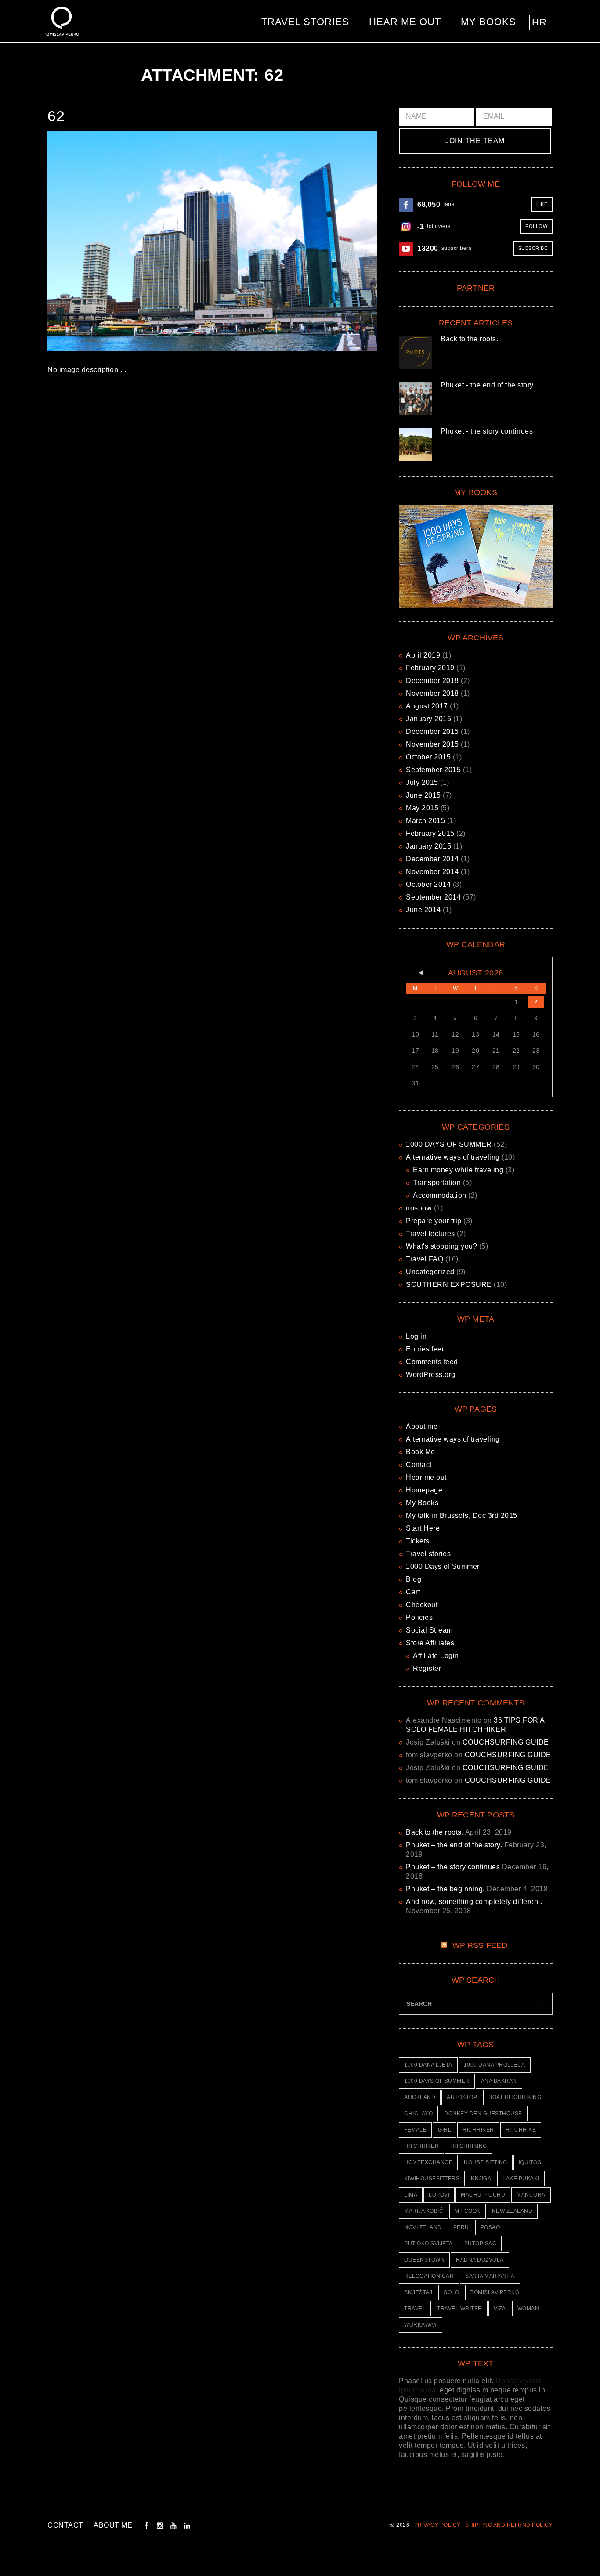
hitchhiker (421, 2146)
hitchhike (521, 2130)
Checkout (422, 1605)
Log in (416, 1336)
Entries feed (426, 1349)
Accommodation (440, 1195)
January (428, 719)
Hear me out (405, 22)
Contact (419, 1465)
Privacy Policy (437, 2525)
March (425, 821)
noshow (419, 1208)
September (433, 770)
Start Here (423, 1528)
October (428, 757)
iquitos (530, 2162)
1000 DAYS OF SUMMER (449, 1144)
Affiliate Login (436, 1656)
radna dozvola (480, 2260)
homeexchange (428, 2162)
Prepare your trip (434, 1221)
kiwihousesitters (432, 2179)
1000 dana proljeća (495, 2065)
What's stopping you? (441, 1246)
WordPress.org (431, 1375)
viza (500, 2309)
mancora (531, 2195)
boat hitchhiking (515, 2097)
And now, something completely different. (474, 1902)
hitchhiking (469, 2146)
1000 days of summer (437, 2081)
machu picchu (483, 2195)
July (422, 782)
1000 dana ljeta (428, 2065)
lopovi (439, 2195)
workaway (421, 2325)
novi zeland (423, 2227)
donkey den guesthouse (483, 2114)
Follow (536, 226)
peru (461, 2227)
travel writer (460, 2309)
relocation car (429, 2276)
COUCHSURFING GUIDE (506, 1742)
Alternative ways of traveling (453, 1157)
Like (542, 204)
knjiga (481, 2179)
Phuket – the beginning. (445, 1889)
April (423, 655)
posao (490, 2227)
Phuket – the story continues (453, 1867)
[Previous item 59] (130, 241)
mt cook (468, 2211)
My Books (488, 22)
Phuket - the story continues (487, 431)
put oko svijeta (428, 2244)
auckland (420, 2097)
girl (445, 2130)
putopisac (481, 2244)
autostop (462, 2097)
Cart (413, 1592)
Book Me (421, 1452)
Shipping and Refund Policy (509, 2525)
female (415, 2130)
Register (427, 1668)
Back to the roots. (469, 339)
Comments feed (432, 1362)
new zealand (512, 2211)
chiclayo (418, 2114)
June (423, 795)
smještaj (418, 2292)
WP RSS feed (480, 1945)
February (430, 668)
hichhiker (478, 2130)
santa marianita (490, 2276)
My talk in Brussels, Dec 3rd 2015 (462, 1516)
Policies (419, 1617)
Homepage (424, 1490)
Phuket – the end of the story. (454, 1845)
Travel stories (305, 22)
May (422, 808)
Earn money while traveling (458, 1170)
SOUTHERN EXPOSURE (449, 1284)
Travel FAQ (425, 1259)
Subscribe (533, 248)
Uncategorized (430, 1272)
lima (411, 2195)
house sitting (486, 2162)
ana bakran (499, 2081)
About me (422, 1426)
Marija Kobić (424, 2211)
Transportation (437, 1183)
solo (451, 2292)
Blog (414, 1579)
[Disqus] (212, 510)
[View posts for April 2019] (415, 973)
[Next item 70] (295, 241)
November (432, 693)
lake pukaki (521, 2179)
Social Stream (429, 1630)
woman (528, 2309)
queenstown (424, 2260)
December (432, 681)
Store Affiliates (430, 1643)
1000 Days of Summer (443, 1566)
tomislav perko (495, 2292)
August (427, 706)
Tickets (418, 1541)
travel (415, 2309)
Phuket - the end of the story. (488, 385)
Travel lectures (430, 1234)
